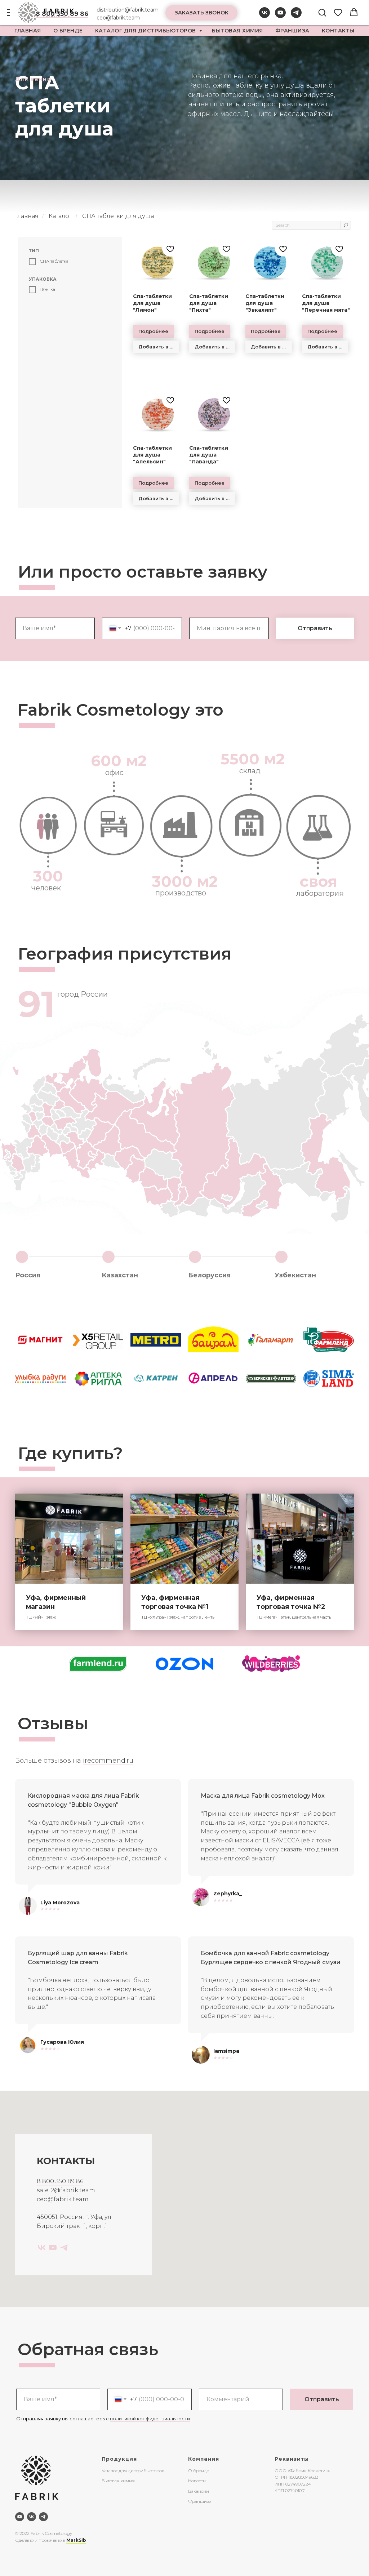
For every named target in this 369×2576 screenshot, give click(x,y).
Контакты (338, 31)
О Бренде (68, 31)
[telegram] (296, 16)
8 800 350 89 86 (60, 2181)
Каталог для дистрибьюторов (146, 31)
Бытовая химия (237, 31)
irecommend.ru (108, 1761)
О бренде (199, 2471)
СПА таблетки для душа (118, 216)
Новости (197, 2481)
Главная (28, 31)
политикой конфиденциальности (150, 2419)
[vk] (264, 16)
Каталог (60, 216)
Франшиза (292, 31)
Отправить (322, 2399)
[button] (201, 13)
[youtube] (280, 16)
